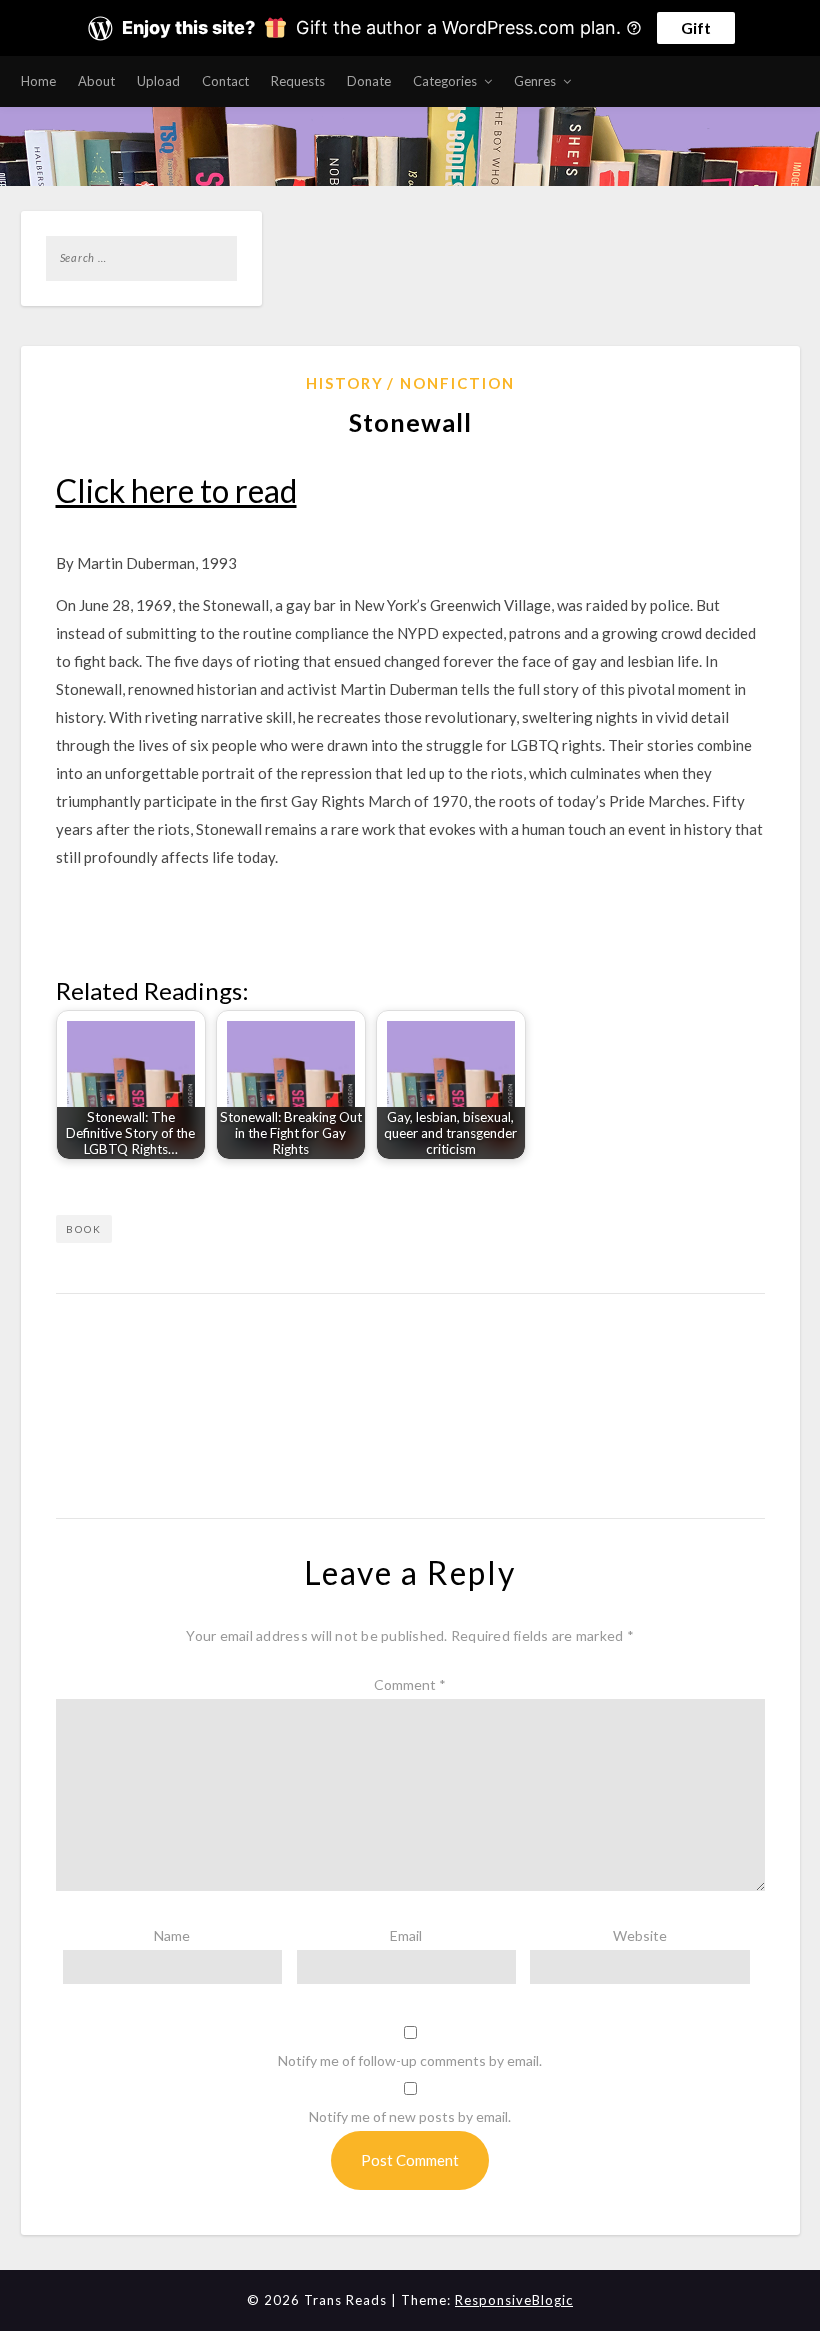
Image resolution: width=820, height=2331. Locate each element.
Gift (696, 27)
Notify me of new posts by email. (410, 2116)
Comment (410, 1684)
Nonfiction (457, 383)
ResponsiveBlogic (514, 2300)
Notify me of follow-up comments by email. (410, 2060)
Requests (298, 81)
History (345, 383)
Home (38, 81)
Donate (369, 81)
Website (640, 1935)
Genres (535, 81)
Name (172, 1935)
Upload (158, 81)
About (96, 81)
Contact (225, 81)
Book (84, 1229)
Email (406, 1935)
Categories (445, 81)
